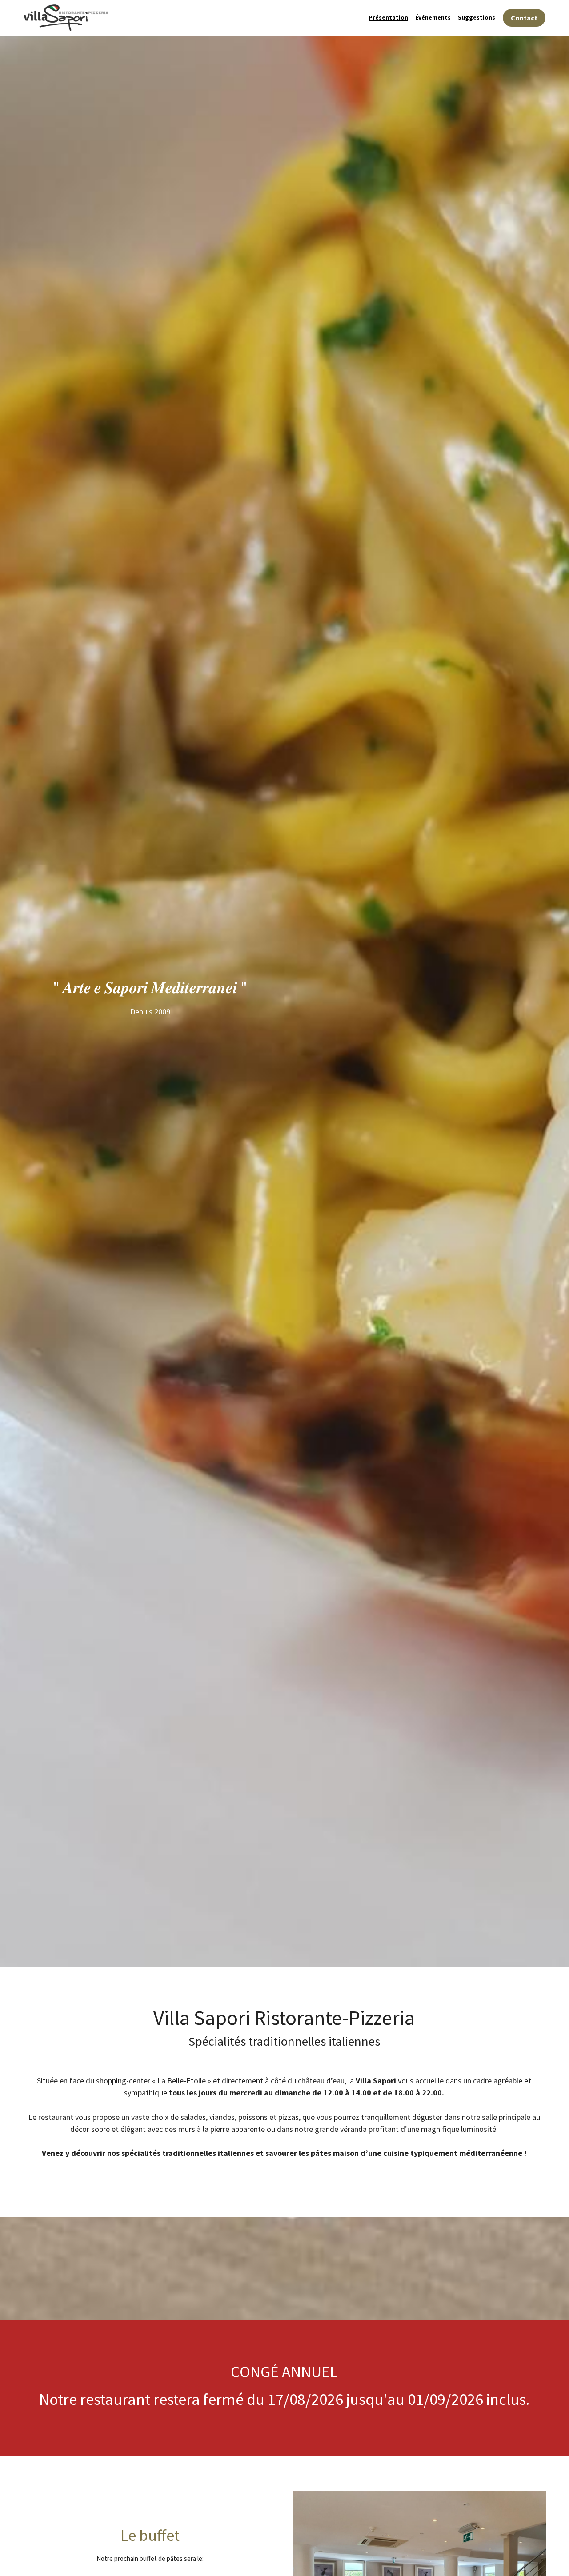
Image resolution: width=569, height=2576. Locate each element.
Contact (524, 18)
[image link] (66, 17)
